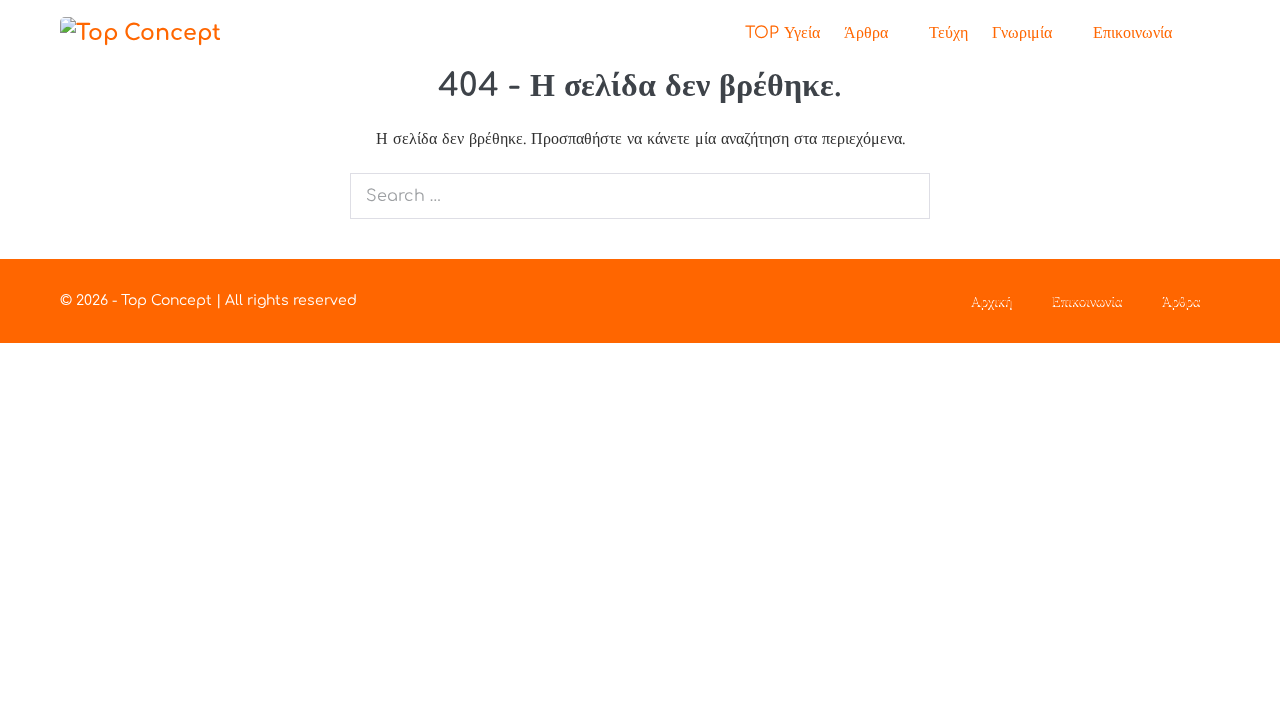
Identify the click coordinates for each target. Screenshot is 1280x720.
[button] (1202, 33)
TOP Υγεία (782, 33)
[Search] (904, 196)
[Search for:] (640, 196)
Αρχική (991, 300)
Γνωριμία (1024, 33)
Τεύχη (948, 33)
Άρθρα (868, 33)
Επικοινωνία (1132, 33)
